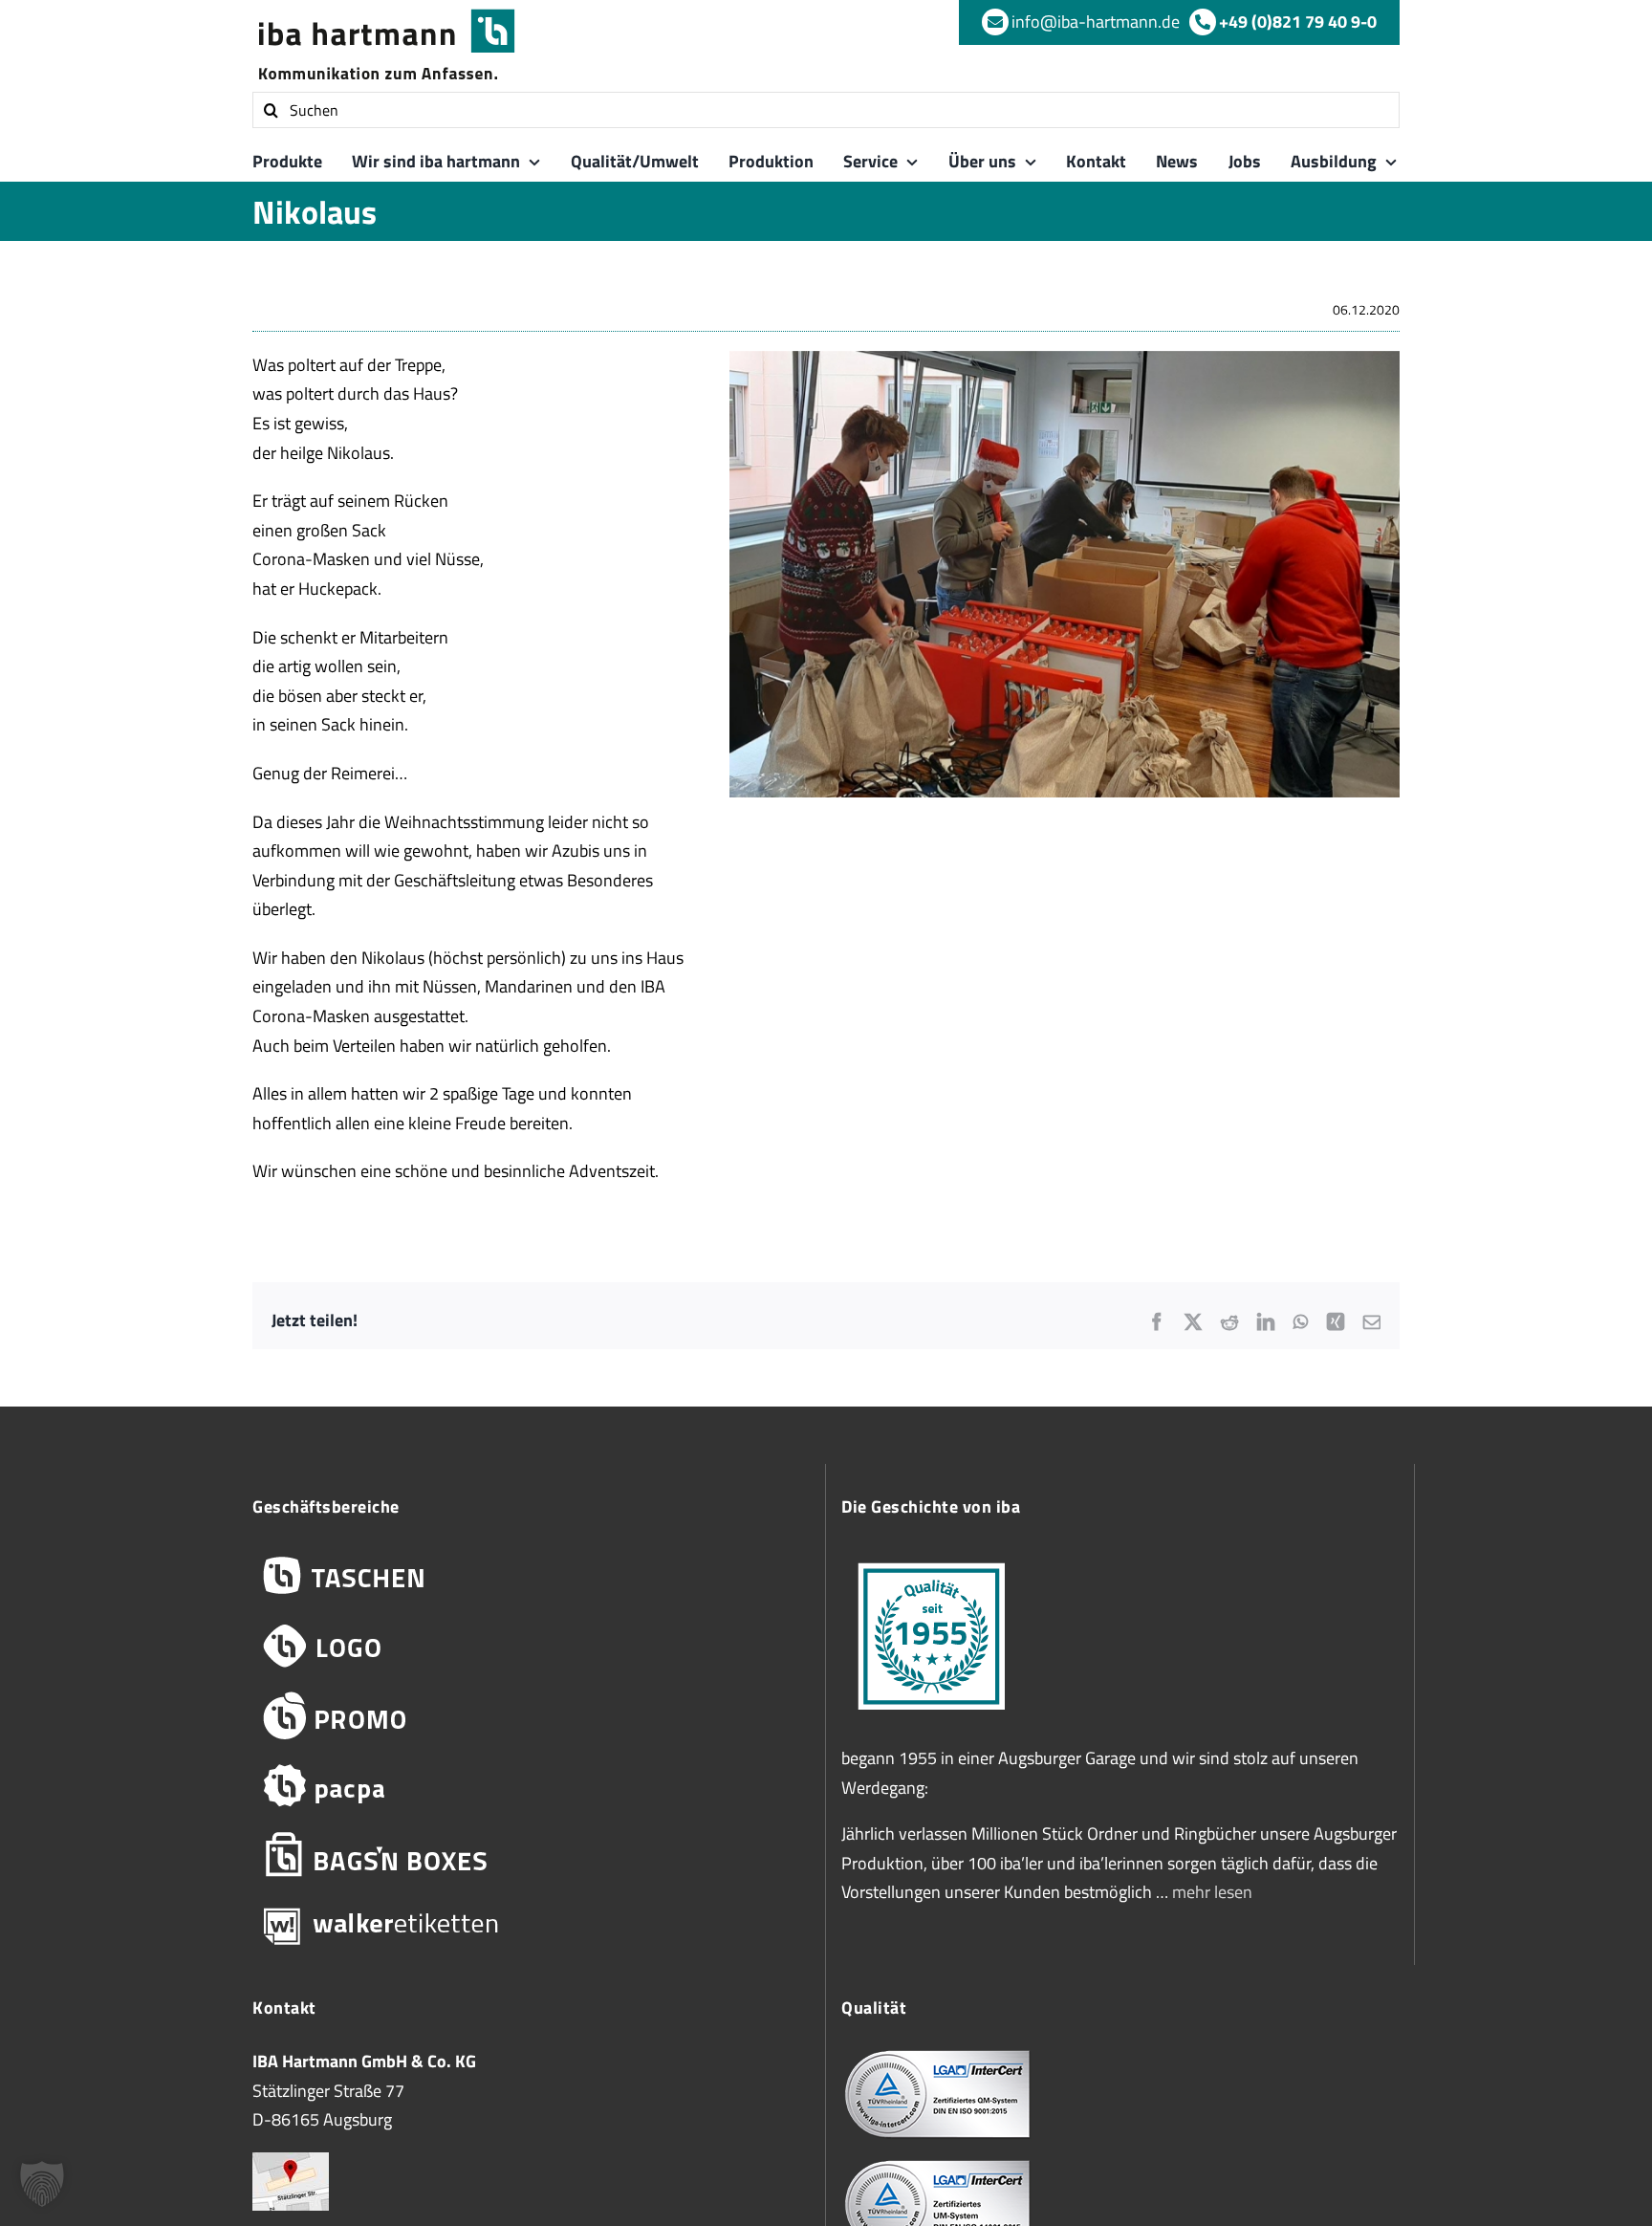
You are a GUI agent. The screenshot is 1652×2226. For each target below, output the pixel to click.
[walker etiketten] (531, 1925)
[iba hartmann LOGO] (531, 1646)
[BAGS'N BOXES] (531, 1855)
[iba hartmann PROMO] (531, 1716)
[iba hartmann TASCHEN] (531, 1576)
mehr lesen (1212, 1892)
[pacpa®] (531, 1786)
